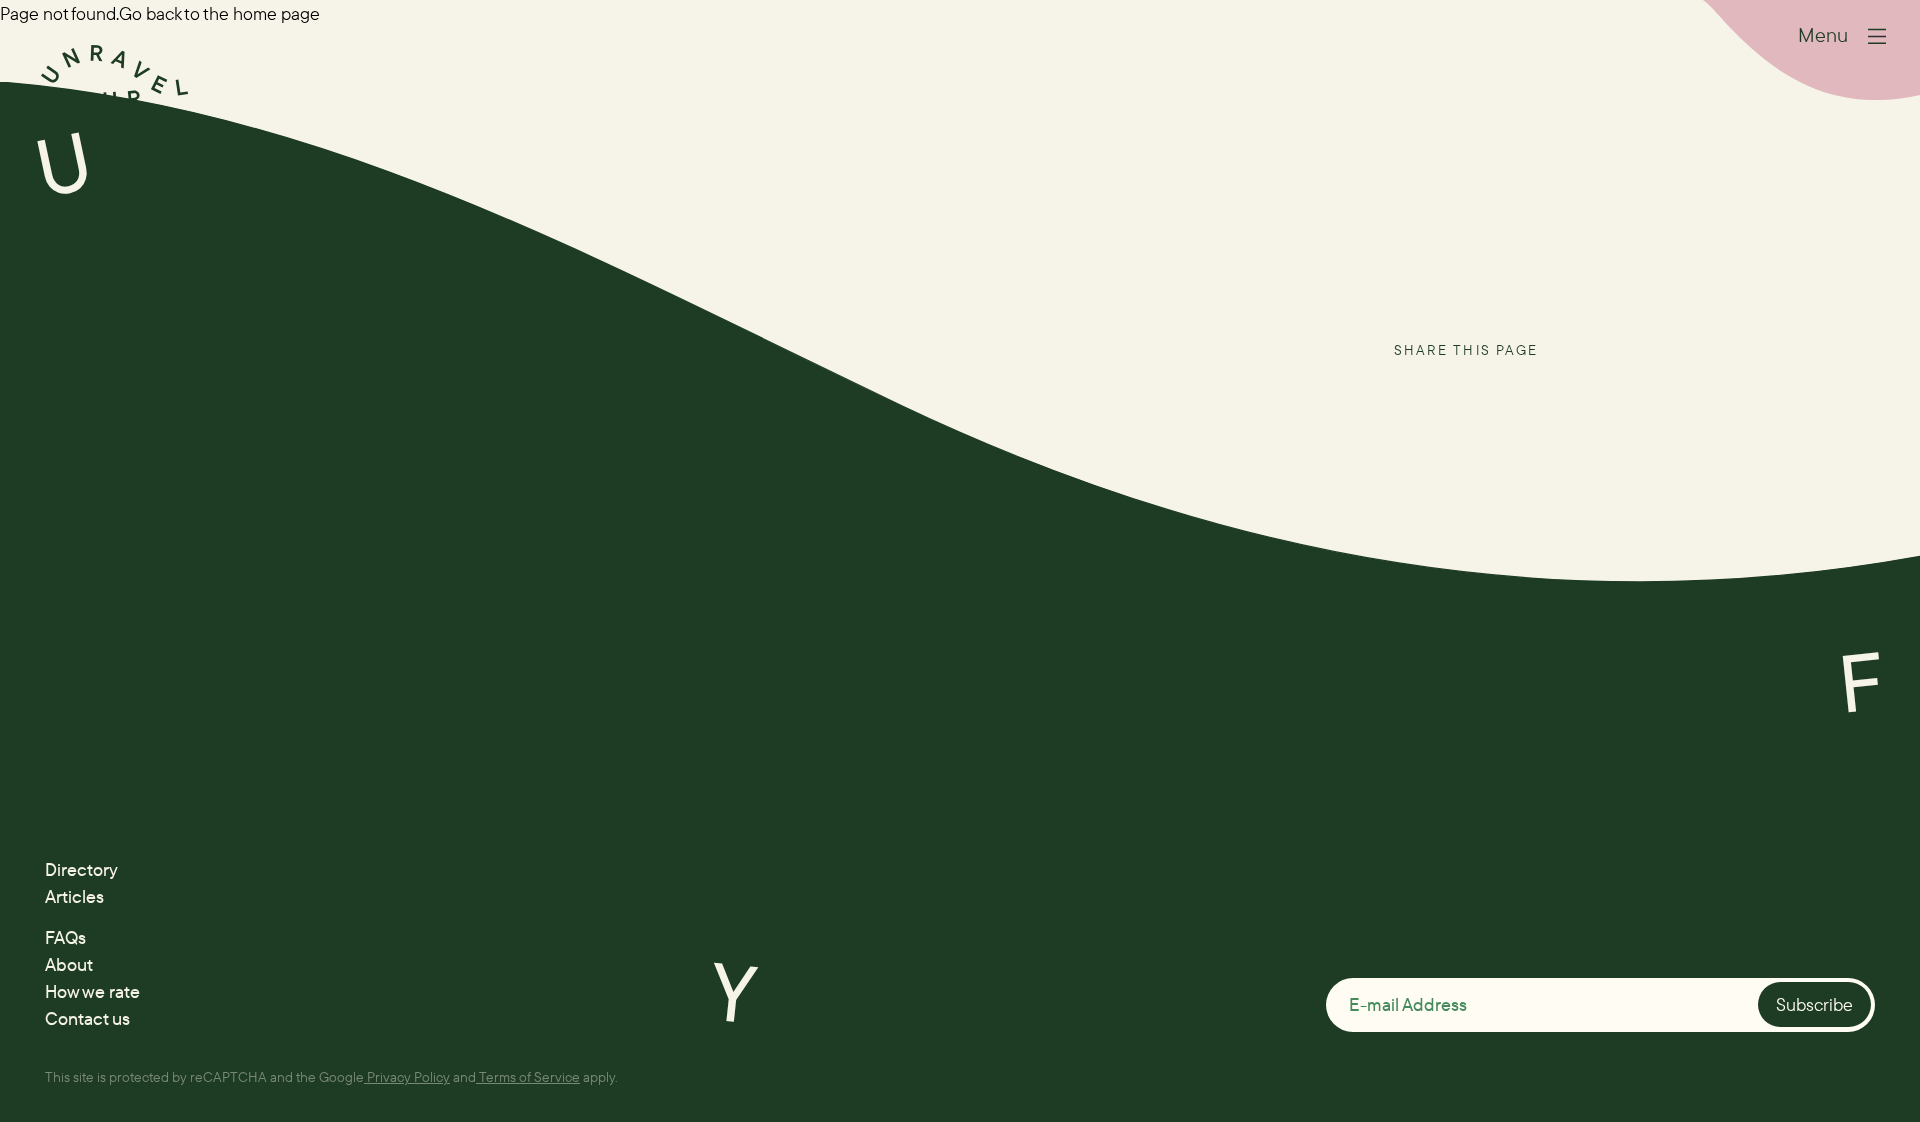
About (69, 964)
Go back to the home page (219, 13)
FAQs (65, 937)
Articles (74, 896)
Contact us (87, 1018)
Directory (81, 869)
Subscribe (1814, 1004)
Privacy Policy (408, 1076)
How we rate (92, 991)
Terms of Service (529, 1076)
